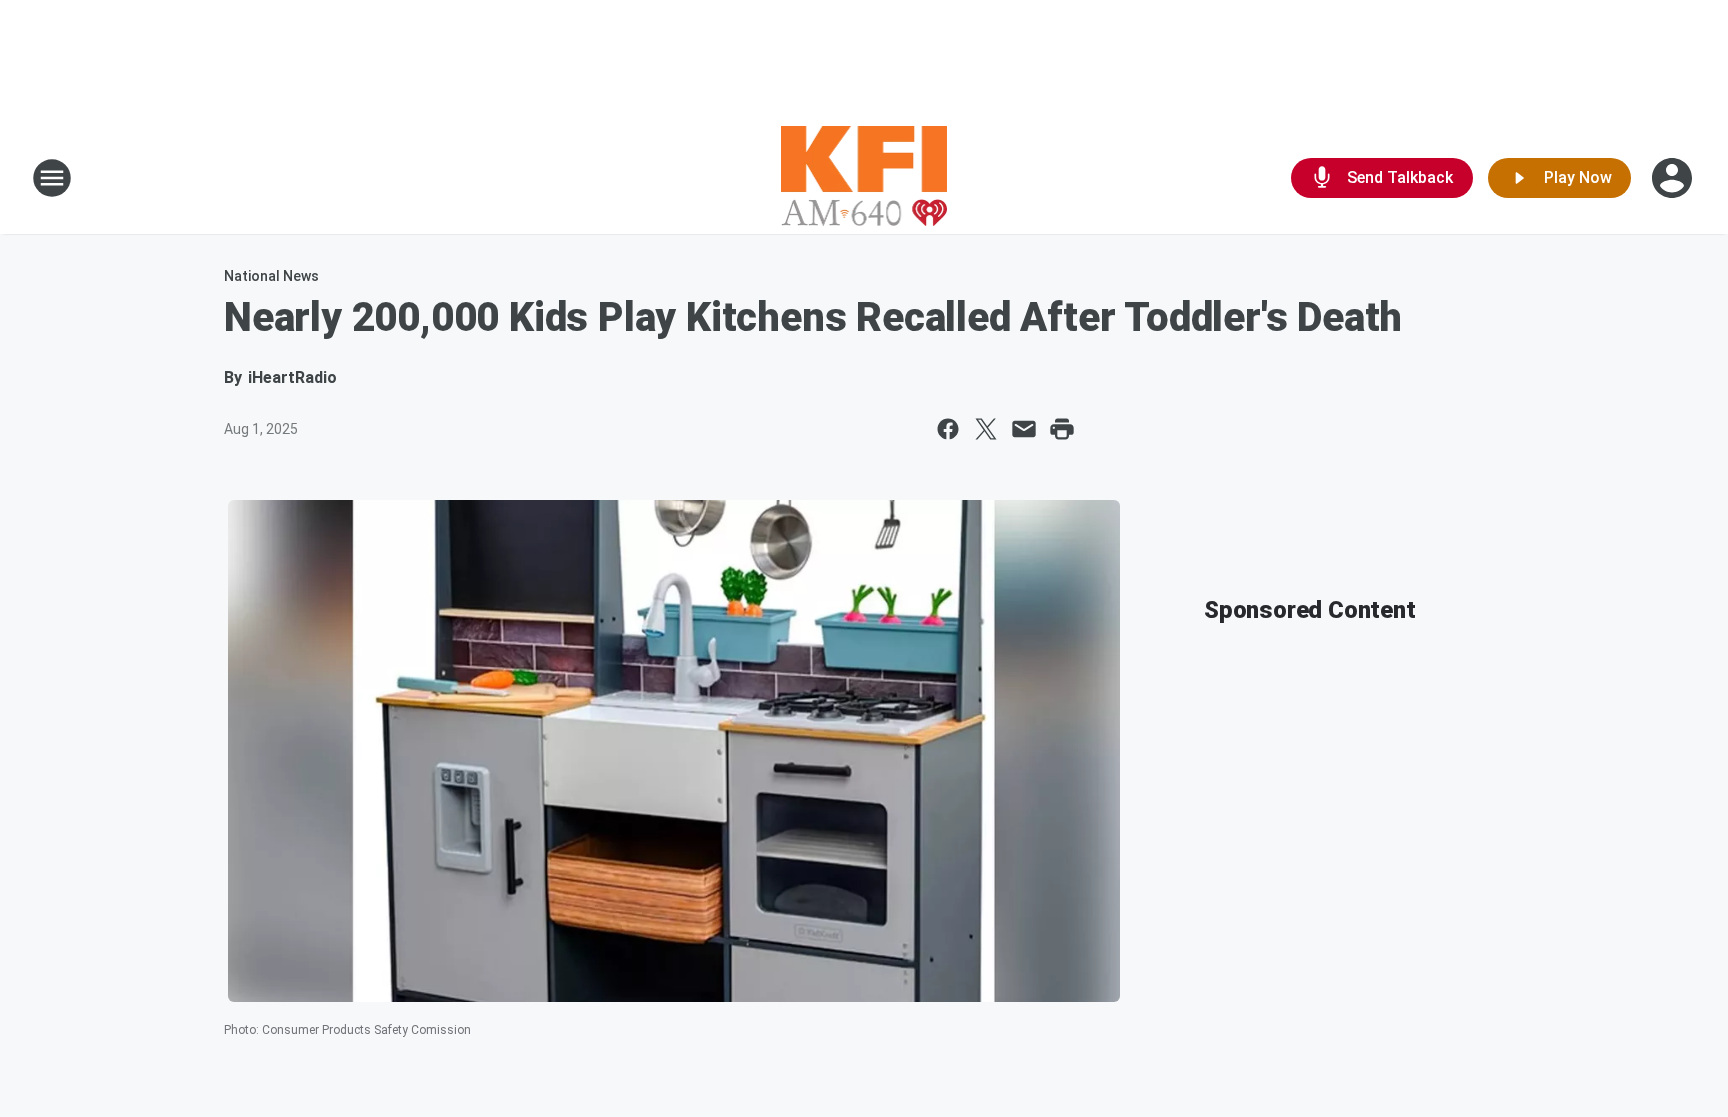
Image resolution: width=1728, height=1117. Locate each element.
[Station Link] (864, 178)
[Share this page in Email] (1024, 429)
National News (271, 276)
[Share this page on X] (986, 429)
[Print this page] (1062, 429)
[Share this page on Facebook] (948, 429)
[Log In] (1674, 178)
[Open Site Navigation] (52, 178)
